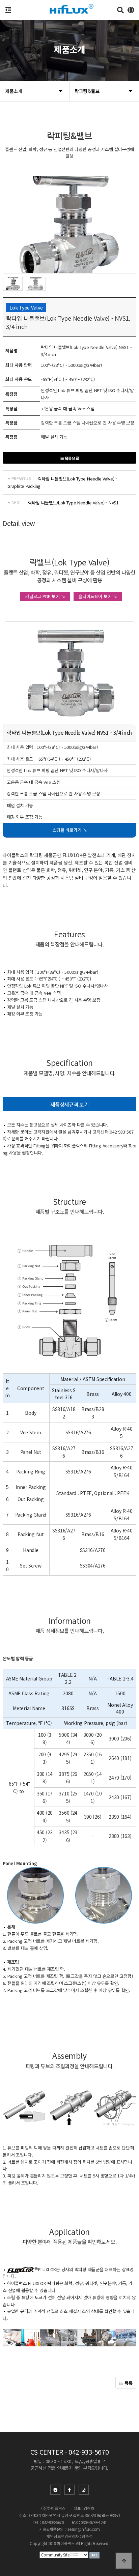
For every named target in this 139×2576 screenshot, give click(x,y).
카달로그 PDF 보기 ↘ (45, 596)
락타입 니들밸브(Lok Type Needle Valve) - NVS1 (73, 503)
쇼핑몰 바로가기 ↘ (69, 830)
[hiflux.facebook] (69, 2490)
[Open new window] (94, 2555)
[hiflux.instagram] (84, 2490)
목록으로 (72, 458)
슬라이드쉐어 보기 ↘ (98, 596)
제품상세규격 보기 (69, 1104)
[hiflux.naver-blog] (55, 2490)
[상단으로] (124, 2561)
